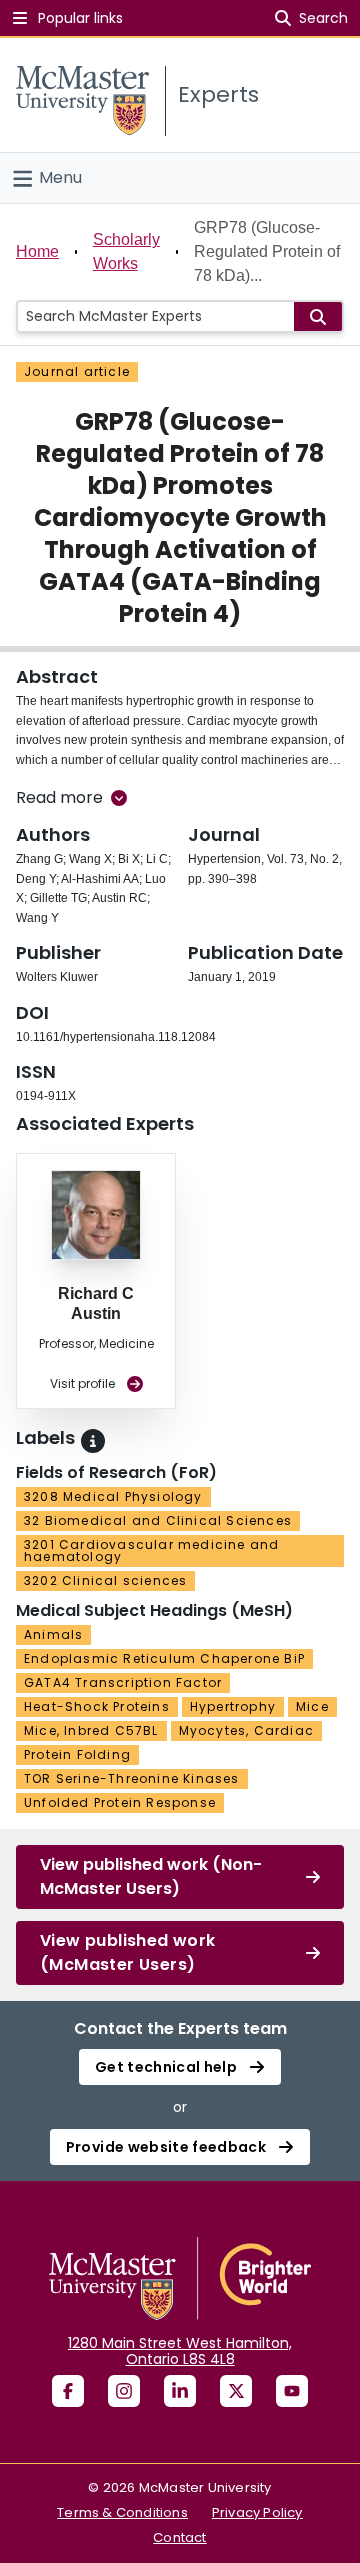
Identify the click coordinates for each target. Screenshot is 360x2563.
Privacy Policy (257, 2512)
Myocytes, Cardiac (246, 1730)
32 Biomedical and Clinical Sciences (158, 1520)
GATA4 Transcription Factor (123, 1682)
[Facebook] (68, 2391)
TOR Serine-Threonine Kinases (132, 1778)
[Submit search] (318, 316)
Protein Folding (77, 1754)
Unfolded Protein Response (120, 1802)
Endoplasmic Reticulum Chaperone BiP (164, 1658)
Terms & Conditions (122, 2512)
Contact (179, 2537)
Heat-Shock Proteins (97, 1706)
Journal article (77, 371)
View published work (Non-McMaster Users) (151, 1876)
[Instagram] (124, 2391)
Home (37, 251)
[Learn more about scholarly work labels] (93, 1441)
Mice (312, 1706)
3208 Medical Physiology (113, 1496)
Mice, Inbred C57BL (91, 1730)
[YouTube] (292, 2391)
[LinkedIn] (180, 2391)
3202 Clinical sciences (105, 1580)
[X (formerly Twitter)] (236, 2391)
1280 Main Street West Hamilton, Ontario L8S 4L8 (180, 2351)
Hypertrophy (233, 1706)
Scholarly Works (126, 251)
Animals (53, 1634)
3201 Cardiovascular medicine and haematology (151, 1550)
